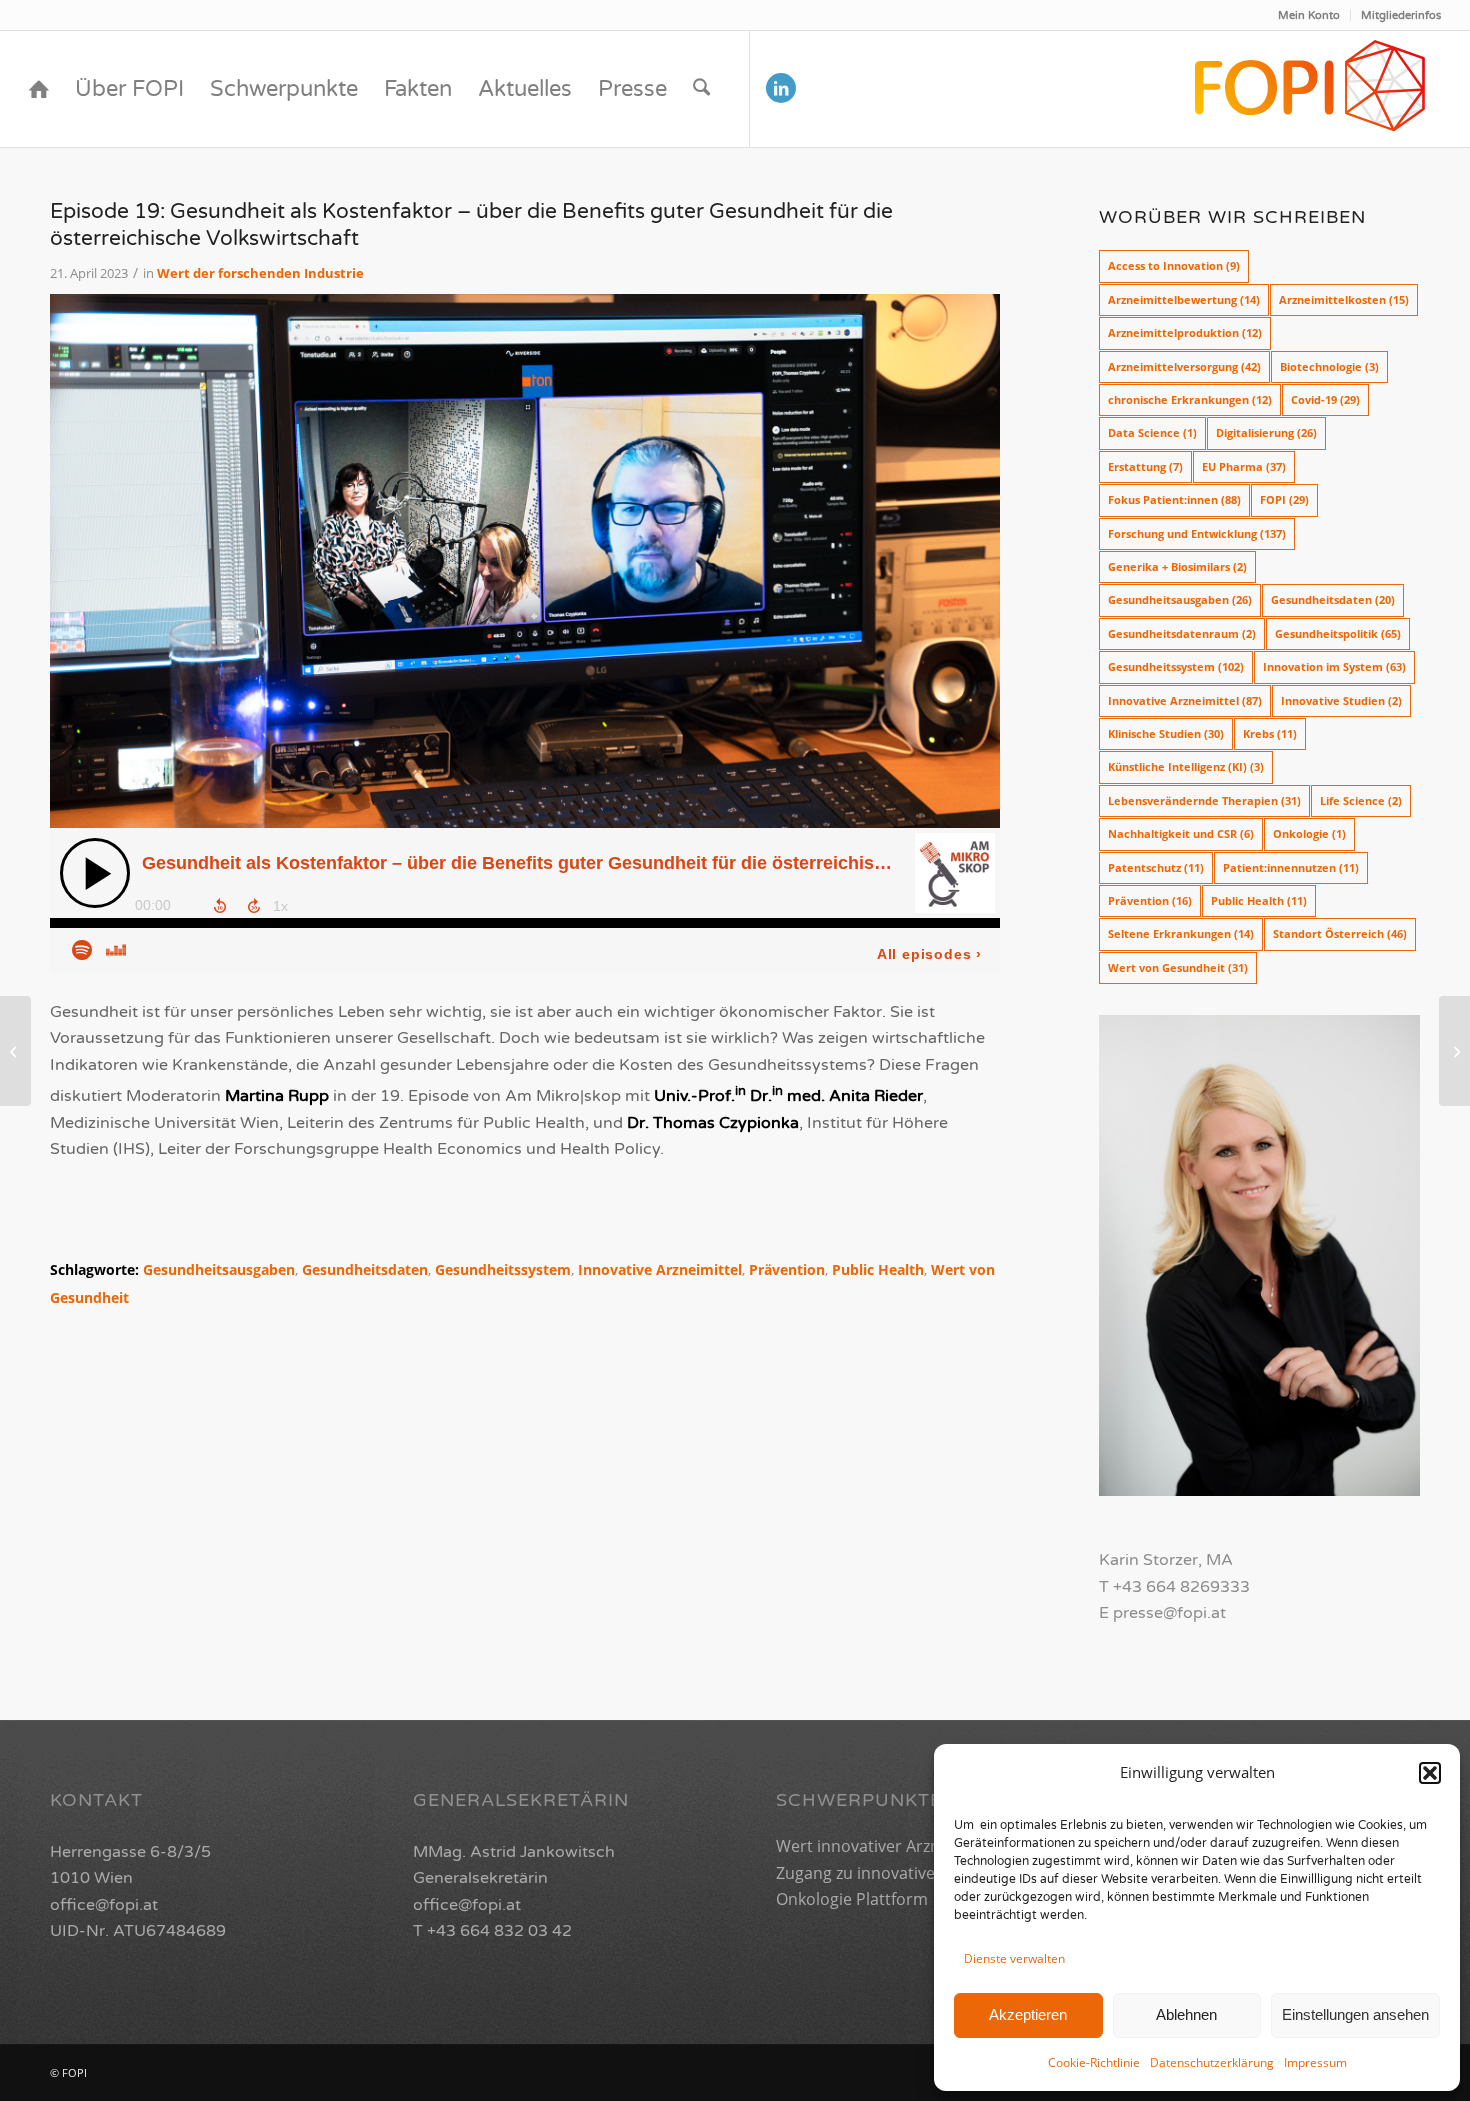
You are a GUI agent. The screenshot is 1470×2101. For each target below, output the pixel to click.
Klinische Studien (1166, 733)
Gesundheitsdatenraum (1182, 633)
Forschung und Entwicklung (1197, 533)
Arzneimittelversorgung (1184, 366)
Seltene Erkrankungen (1181, 933)
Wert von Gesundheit (1178, 967)
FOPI (1284, 499)
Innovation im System (1334, 666)
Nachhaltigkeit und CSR (1181, 833)
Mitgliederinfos (1401, 15)
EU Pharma (1244, 466)
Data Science (1152, 432)
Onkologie (1309, 833)
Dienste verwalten (1014, 1958)
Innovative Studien (1341, 700)
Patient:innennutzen (1291, 867)
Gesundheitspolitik (1338, 633)
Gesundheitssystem (503, 1269)
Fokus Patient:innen (1174, 499)
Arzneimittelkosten (1344, 299)
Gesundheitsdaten (365, 1269)
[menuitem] (1309, 15)
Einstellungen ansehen (1355, 2014)
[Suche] (701, 89)
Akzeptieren (1028, 2014)
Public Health (878, 1269)
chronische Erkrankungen (1190, 399)
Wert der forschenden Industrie (260, 273)
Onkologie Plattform (852, 1899)
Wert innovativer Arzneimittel (886, 1846)
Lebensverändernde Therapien (1204, 800)
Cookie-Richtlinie (1094, 2062)
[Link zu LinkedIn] (781, 88)
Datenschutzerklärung (1212, 2062)
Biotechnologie (1329, 366)
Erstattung (1145, 466)
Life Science (1361, 800)
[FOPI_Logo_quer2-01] (1311, 89)
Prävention (787, 1269)
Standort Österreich (1340, 933)
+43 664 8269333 (1181, 1587)
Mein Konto (1309, 15)
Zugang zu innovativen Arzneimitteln (913, 1873)
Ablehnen (1186, 2014)
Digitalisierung (1266, 432)
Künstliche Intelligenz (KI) (1186, 766)
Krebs (1270, 733)
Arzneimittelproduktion (1185, 332)
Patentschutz (1156, 867)
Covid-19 (1325, 399)
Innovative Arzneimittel (660, 1269)
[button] (1430, 1773)
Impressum (1315, 2062)
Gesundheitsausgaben (219, 1269)
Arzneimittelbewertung (1184, 299)
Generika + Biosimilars (1177, 566)
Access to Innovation (1174, 265)
